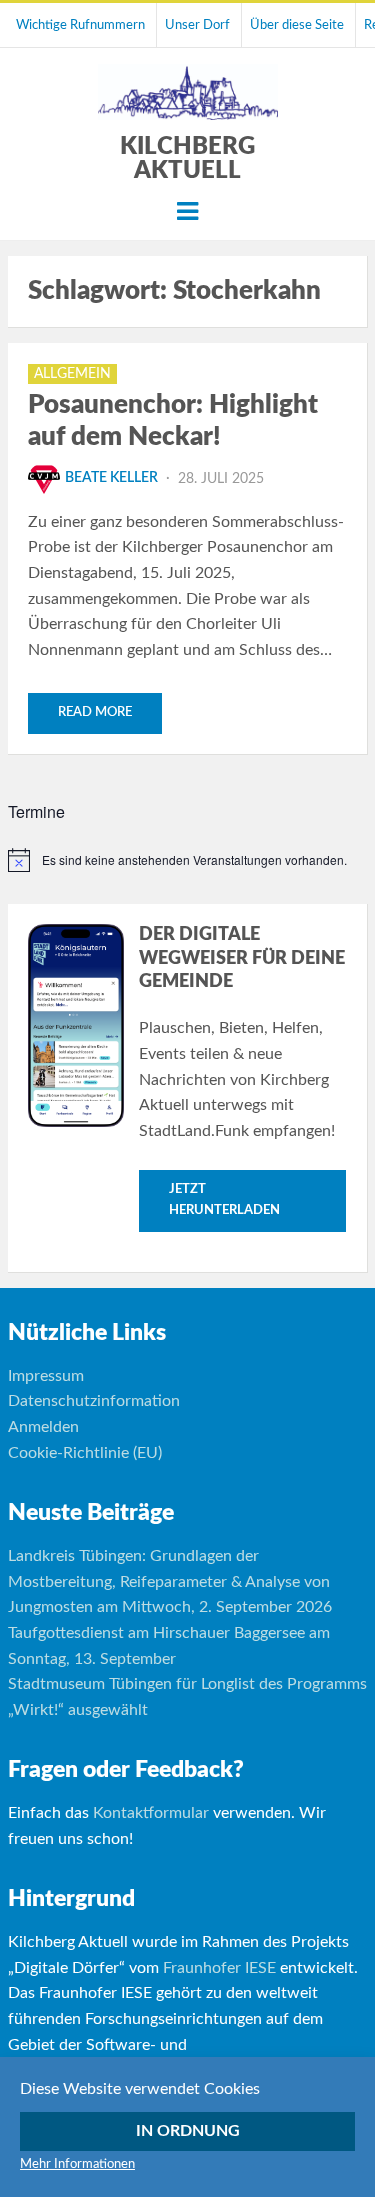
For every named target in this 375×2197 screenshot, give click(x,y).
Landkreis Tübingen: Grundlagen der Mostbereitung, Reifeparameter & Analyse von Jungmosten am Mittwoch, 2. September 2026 (170, 1581)
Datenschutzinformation (94, 1401)
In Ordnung (188, 2131)
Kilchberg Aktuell (187, 159)
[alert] (188, 860)
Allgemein (72, 374)
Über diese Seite (297, 25)
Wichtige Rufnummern (80, 25)
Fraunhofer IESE (219, 1968)
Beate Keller (111, 478)
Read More (95, 712)
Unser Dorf (197, 25)
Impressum (46, 1376)
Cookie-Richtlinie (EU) (85, 1453)
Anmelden (43, 1427)
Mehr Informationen (77, 2164)
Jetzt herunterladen (224, 1200)
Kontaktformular (151, 1813)
